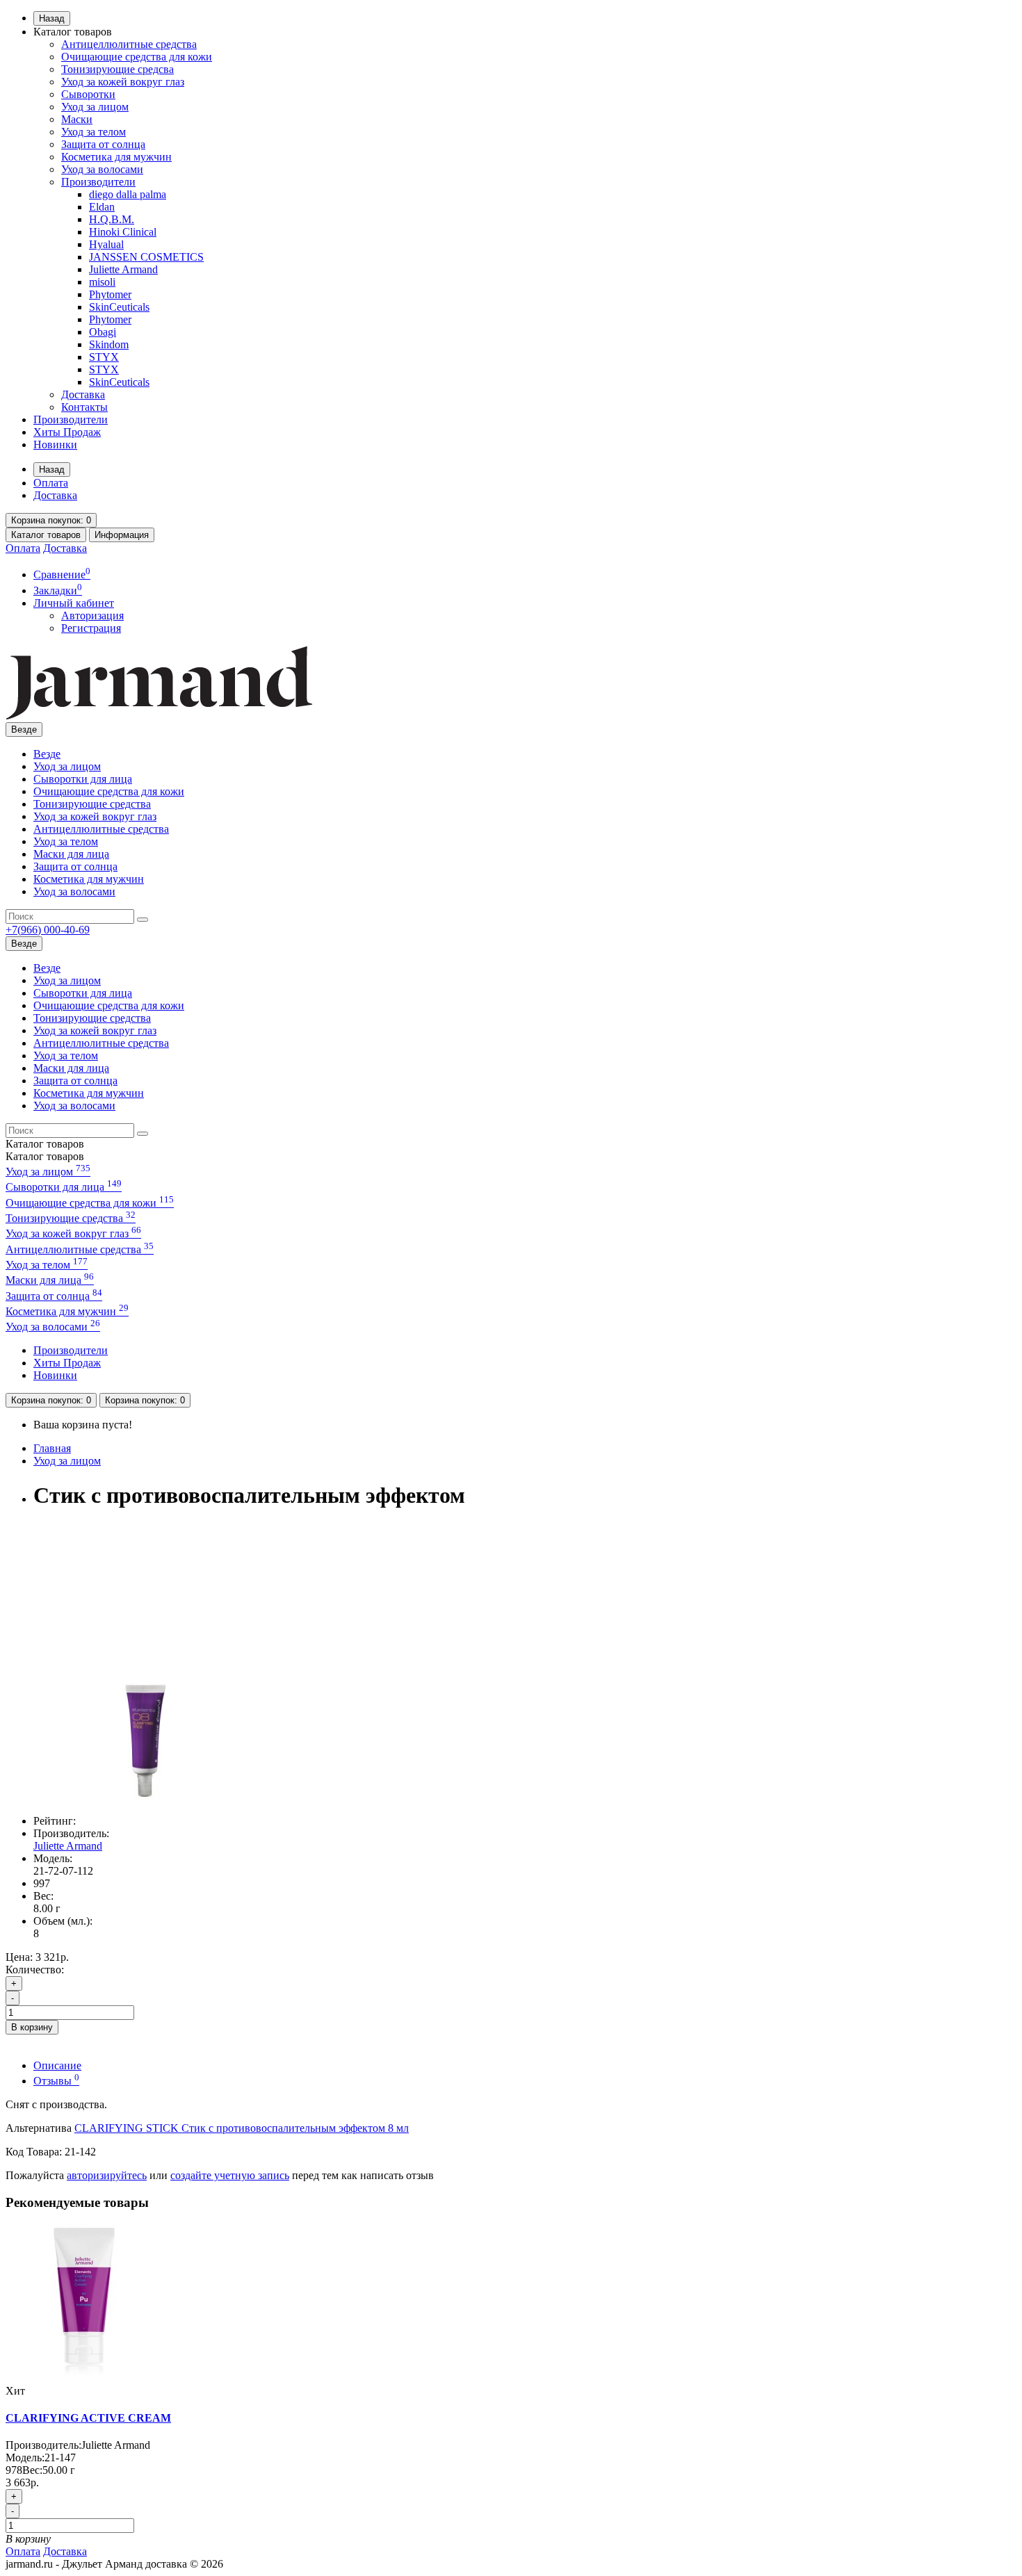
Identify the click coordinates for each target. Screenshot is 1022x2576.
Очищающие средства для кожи (137, 57)
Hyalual (106, 244)
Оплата (51, 483)
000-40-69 (48, 930)
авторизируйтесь (107, 2175)
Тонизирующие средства (92, 804)
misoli (102, 282)
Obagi (103, 332)
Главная (52, 1448)
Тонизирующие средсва (117, 69)
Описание (57, 2065)
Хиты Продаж (67, 432)
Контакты (84, 407)
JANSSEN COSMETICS (146, 257)
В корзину (32, 2027)
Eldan (102, 207)
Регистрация (91, 628)
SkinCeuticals (119, 307)
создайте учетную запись (230, 2175)
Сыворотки (88, 94)
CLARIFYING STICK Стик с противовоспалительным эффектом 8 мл (242, 2128)
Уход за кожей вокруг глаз (123, 82)
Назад (52, 18)
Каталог (45, 1156)
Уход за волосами (102, 169)
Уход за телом (94, 132)
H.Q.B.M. (112, 219)
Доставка (83, 394)
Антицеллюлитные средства (129, 44)
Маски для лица (71, 854)
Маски (77, 119)
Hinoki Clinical (123, 232)
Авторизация (92, 616)
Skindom (109, 344)
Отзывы (56, 2081)
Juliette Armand (123, 269)
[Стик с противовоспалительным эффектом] (145, 1797)
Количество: (35, 1970)
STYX (104, 357)
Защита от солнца (103, 144)
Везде (47, 754)
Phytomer (110, 294)
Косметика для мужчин (116, 157)
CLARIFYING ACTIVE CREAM (88, 2418)
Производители (98, 182)
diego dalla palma (128, 194)
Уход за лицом (95, 107)
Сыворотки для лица (83, 779)
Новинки (55, 445)
